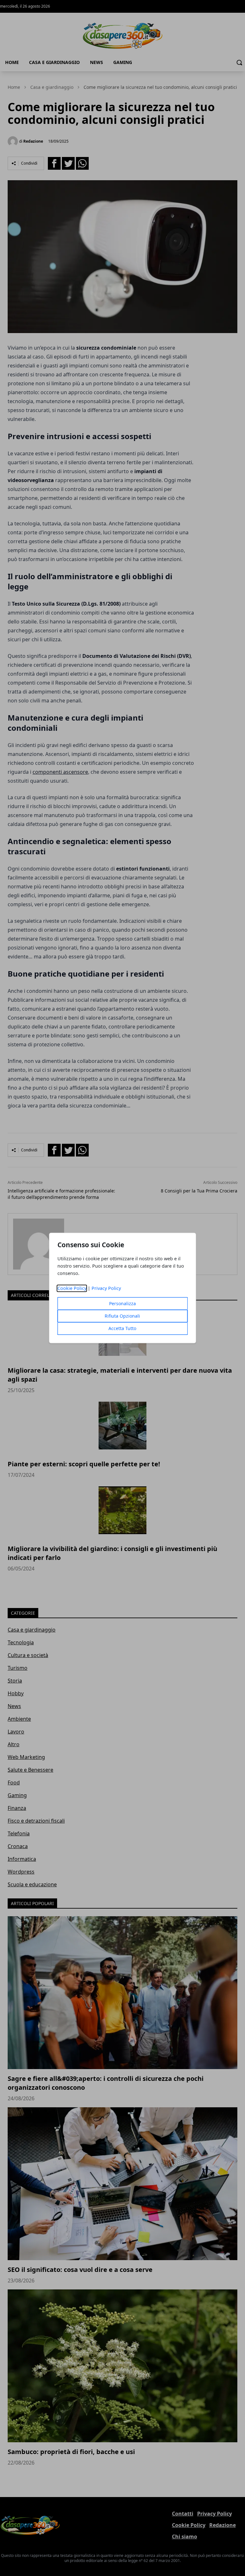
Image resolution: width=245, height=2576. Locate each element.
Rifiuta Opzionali (122, 1316)
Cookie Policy (72, 1288)
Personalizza (122, 1304)
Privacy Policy (106, 1288)
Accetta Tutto (122, 1329)
